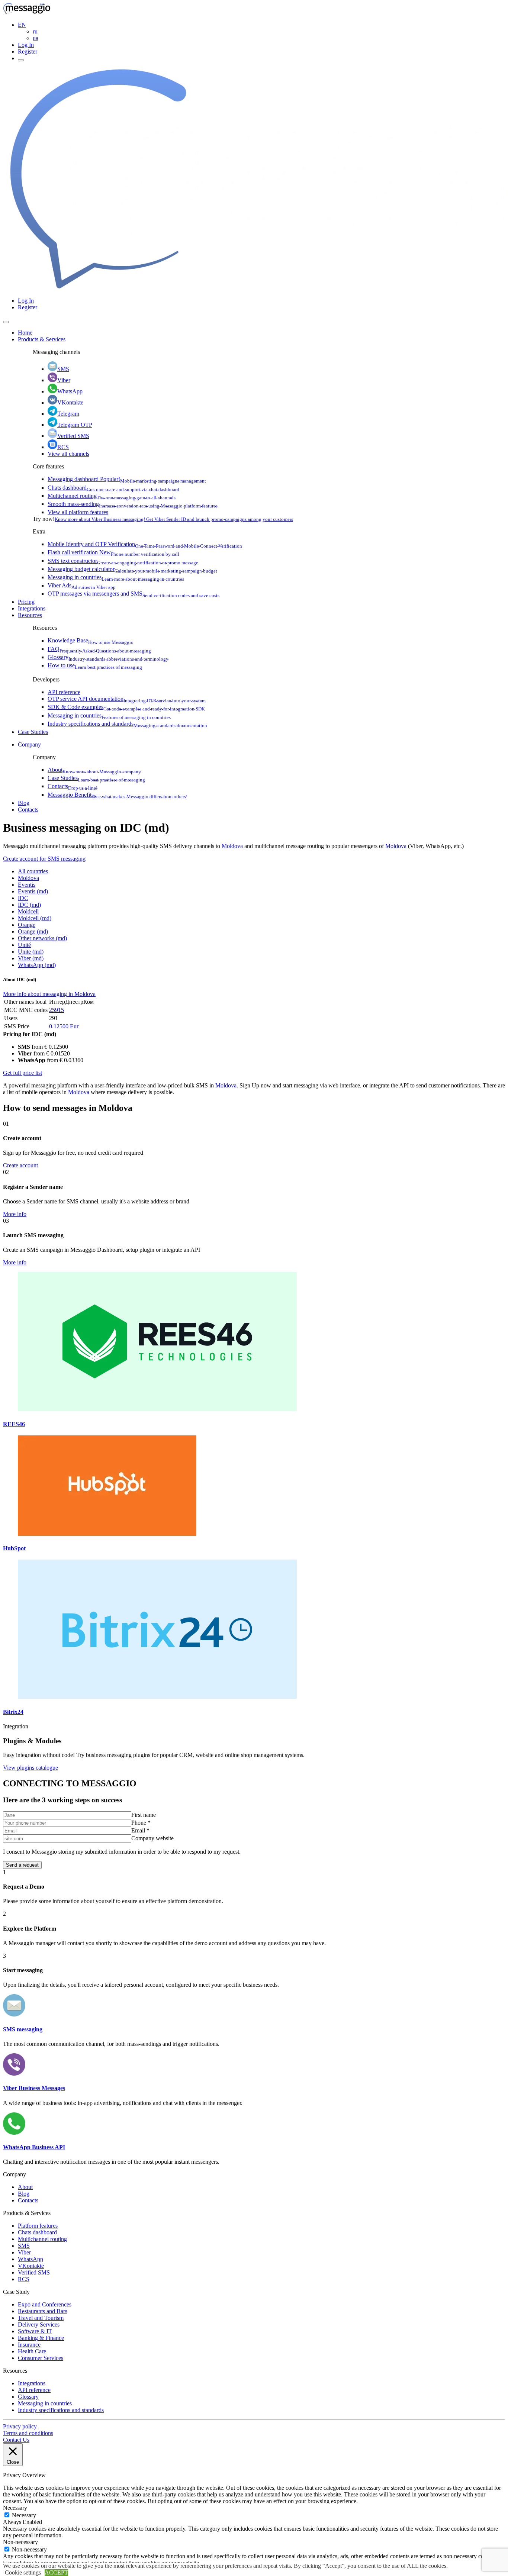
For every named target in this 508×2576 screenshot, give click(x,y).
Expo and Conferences (45, 2304)
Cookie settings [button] (23, 2572)
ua (36, 38)
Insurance (29, 2345)
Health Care (32, 2351)
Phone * (141, 1823)
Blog (24, 803)
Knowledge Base (91, 640)
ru (35, 31)
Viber (64, 380)
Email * (140, 1830)
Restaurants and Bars (43, 2311)
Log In (26, 45)
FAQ (99, 649)
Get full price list (22, 1073)
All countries (33, 871)
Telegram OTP (75, 425)
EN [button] (22, 25)
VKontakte (70, 402)
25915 (57, 1010)
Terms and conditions (28, 2433)
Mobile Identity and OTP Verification (145, 544)
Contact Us (16, 2440)
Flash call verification (113, 552)
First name (144, 1815)
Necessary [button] (15, 2508)
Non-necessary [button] (20, 2542)
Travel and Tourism (41, 2318)
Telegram (68, 414)
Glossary (108, 657)
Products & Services (42, 339)
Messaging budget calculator (132, 569)
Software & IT (35, 2331)
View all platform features (78, 512)
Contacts (73, 786)
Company (29, 744)
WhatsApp (70, 391)
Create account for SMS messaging (44, 859)
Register (28, 51)
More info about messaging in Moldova (49, 994)
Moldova (232, 846)
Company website (152, 1838)
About (94, 770)
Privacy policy (20, 2426)
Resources (30, 615)
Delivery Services (39, 2324)
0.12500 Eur (64, 1026)
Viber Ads (82, 585)
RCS (63, 447)
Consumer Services (41, 2358)
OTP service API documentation (127, 699)
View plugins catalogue (30, 1768)
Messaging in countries (116, 577)
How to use (95, 665)
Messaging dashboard (127, 479)
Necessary (24, 2515)
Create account (20, 1165)
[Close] (6, 322)
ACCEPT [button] (56, 2572)
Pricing (26, 602)
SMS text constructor (123, 561)
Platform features (38, 2226)
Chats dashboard (113, 488)
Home (25, 333)
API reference (64, 692)
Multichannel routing (112, 496)
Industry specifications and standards (127, 724)
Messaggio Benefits (118, 795)
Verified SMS (73, 436)
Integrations (32, 608)
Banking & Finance (41, 2338)
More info (15, 1214)
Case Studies (33, 732)
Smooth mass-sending (133, 504)
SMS (63, 369)
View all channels (68, 454)
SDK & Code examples (126, 707)
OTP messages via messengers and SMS (134, 594)
